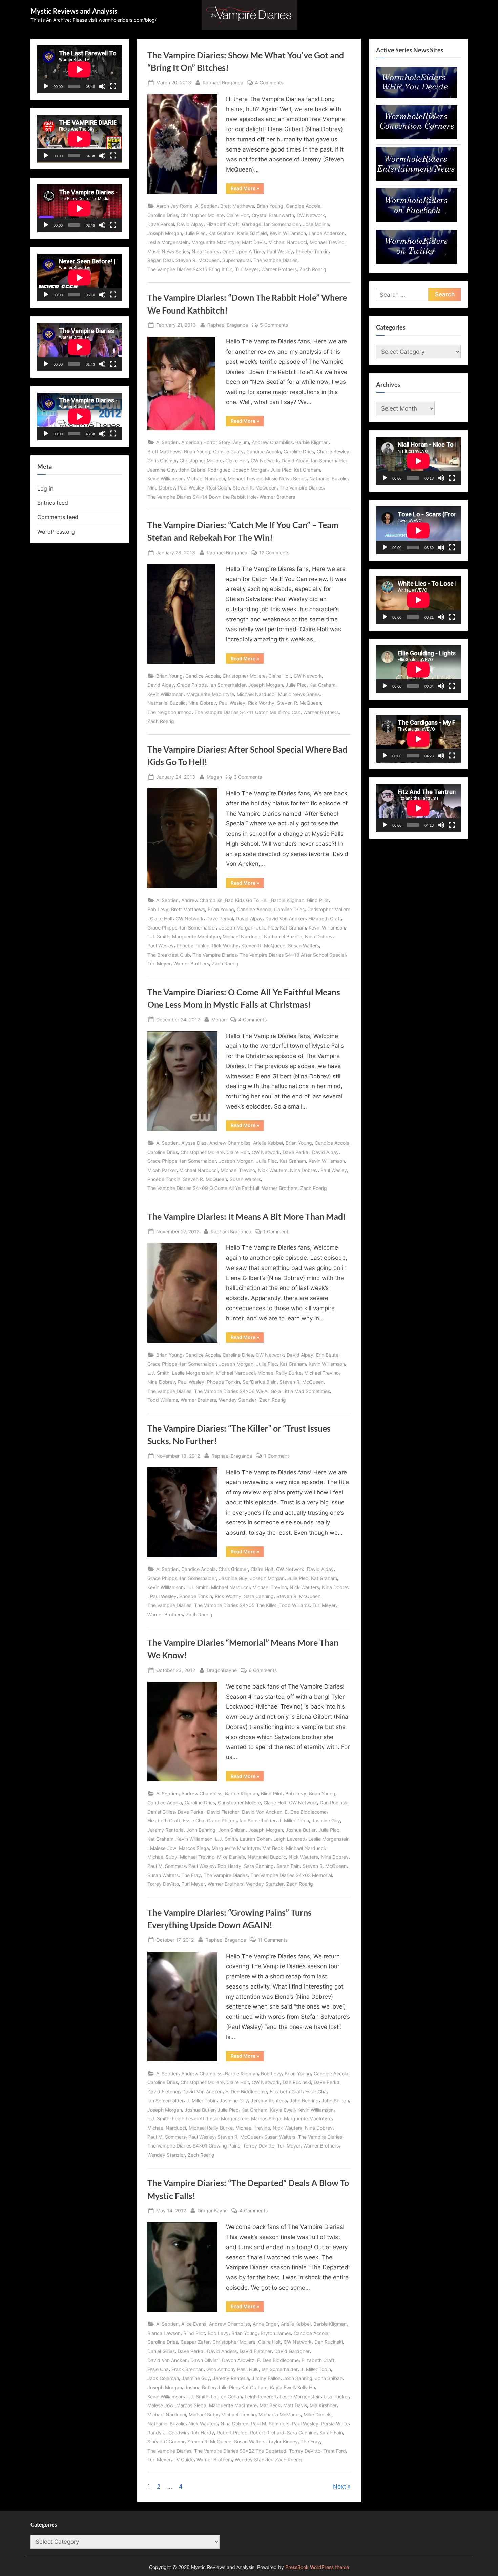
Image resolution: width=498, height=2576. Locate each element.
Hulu (254, 2369)
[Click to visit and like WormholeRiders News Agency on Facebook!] (417, 220)
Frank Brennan (188, 2369)
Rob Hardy (229, 1866)
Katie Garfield (252, 233)
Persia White (335, 2424)
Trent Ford (335, 2451)
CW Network (311, 215)
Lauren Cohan (255, 1839)
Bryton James (276, 2333)
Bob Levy (158, 909)
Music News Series (168, 251)
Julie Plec (195, 233)
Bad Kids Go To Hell (247, 900)
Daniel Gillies (161, 1812)
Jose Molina (316, 224)
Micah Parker (162, 1170)
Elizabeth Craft (223, 224)
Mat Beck (273, 1848)
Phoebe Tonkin (312, 251)
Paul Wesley (280, 251)
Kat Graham (221, 233)
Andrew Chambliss (272, 442)
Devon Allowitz (238, 2360)
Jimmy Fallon (266, 2378)
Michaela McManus (280, 2414)
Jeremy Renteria (165, 1830)
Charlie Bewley (333, 451)
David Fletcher (223, 1812)
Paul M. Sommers (167, 1866)
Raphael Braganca (223, 82)
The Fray (191, 1875)
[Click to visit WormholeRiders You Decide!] (417, 96)
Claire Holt (238, 215)
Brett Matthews (237, 206)
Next (339, 2487)
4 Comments (269, 83)
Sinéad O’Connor (166, 2442)
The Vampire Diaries (275, 260)
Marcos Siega (194, 1848)
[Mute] (102, 86)
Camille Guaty (228, 451)
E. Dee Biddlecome (306, 1812)
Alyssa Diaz (194, 1143)
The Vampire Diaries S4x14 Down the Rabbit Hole (202, 497)
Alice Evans (194, 2324)
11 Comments (273, 1940)
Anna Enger (265, 2324)
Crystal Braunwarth (273, 215)
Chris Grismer (162, 461)
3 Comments (248, 777)
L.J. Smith (158, 936)
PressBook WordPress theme (317, 2567)
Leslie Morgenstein (168, 242)
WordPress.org (56, 532)
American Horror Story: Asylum (215, 442)
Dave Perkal (161, 224)
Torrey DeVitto (163, 1884)
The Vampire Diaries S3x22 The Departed (240, 2451)
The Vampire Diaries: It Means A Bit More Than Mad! (247, 1216)
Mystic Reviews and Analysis (74, 11)
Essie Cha (194, 1821)
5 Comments (274, 325)
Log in (45, 488)
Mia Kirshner (323, 2405)
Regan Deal (160, 260)
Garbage (252, 224)
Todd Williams (163, 1400)
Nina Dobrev (206, 251)
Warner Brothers (279, 269)
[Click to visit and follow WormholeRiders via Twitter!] (417, 262)
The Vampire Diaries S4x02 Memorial (291, 1875)
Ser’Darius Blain (260, 1382)
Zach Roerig (313, 269)
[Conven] (417, 137)
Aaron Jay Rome (174, 206)
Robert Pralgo (232, 2432)
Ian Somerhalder (282, 224)
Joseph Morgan (165, 233)
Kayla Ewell (282, 2110)
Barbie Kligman (312, 442)
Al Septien (206, 206)
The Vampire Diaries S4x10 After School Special (293, 955)
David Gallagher (292, 2351)
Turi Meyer (247, 269)
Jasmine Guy (162, 470)
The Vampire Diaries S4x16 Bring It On (190, 269)
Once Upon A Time (243, 251)
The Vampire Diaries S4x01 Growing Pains (194, 2146)
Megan (214, 777)
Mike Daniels (231, 1857)
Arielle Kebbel (268, 1143)
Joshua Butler (301, 1830)
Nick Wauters (273, 1170)
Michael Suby (162, 1857)
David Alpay (190, 224)
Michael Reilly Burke (279, 1373)
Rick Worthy (261, 703)
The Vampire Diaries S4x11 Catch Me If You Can (247, 712)
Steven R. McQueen (198, 260)
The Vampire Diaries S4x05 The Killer (235, 1605)
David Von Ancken (285, 918)
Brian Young (270, 206)
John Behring (201, 1830)
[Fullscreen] (113, 86)
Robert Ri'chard (267, 2432)
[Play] (46, 86)
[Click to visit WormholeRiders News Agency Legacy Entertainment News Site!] (417, 179)
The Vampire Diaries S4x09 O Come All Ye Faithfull (203, 1188)
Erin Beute (327, 1355)
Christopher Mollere (202, 215)
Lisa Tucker (336, 2397)
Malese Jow (163, 1848)
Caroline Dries (163, 215)
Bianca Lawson (164, 2333)
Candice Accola (303, 206)
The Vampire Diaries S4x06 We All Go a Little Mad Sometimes (262, 1391)
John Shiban (232, 1830)
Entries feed (53, 503)
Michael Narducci (288, 242)
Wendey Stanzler (238, 1400)
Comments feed (58, 517)
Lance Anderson (327, 233)
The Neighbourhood (170, 712)
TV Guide (184, 2460)
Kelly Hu (306, 2387)
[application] (80, 69)
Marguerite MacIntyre (215, 242)
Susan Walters (304, 946)
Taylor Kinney (283, 2442)
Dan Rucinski (334, 1803)
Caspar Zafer (195, 2342)
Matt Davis (254, 242)
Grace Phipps (192, 685)
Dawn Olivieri (205, 2360)
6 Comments (263, 1671)
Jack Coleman (163, 2378)
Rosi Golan (219, 488)
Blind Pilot (318, 900)
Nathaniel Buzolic (328, 478)
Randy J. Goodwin (168, 2432)
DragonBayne (222, 1670)
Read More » (247, 189)
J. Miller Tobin (294, 1821)
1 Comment (276, 1232)
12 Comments (274, 553)
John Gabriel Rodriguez (204, 470)
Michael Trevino (327, 242)
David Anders (222, 2351)
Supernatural (236, 260)
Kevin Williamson (288, 233)
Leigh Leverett (289, 1839)
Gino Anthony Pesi (226, 2369)
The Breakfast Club (169, 955)
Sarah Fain (288, 1866)
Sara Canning (259, 1596)
